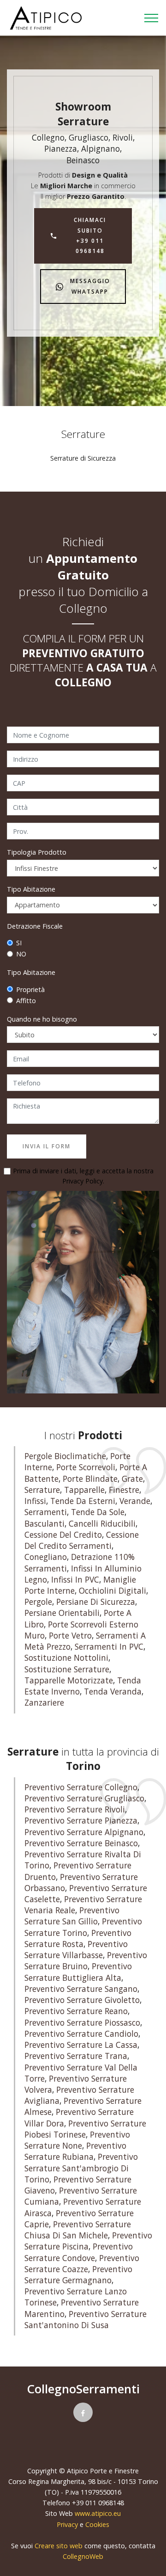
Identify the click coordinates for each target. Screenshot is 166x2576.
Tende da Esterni (83, 1501)
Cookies (97, 2524)
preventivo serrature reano (76, 2011)
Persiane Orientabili (62, 1613)
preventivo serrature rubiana (75, 2151)
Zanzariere (44, 1703)
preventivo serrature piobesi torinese (85, 2129)
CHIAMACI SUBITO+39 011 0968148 (90, 235)
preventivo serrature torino (83, 1927)
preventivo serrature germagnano (78, 2275)
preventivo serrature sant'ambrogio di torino (81, 2168)
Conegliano (46, 1557)
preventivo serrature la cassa (81, 2045)
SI (19, 943)
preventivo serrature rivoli (75, 1809)
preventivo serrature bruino (86, 1961)
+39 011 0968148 (98, 2503)
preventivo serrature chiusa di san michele (78, 2230)
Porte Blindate (90, 1479)
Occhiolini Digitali (113, 1591)
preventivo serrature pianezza (81, 1821)
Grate (132, 1479)
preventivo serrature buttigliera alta (78, 1972)
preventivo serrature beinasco (81, 1843)
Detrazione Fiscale (35, 926)
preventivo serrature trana (76, 2056)
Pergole (38, 1602)
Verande (135, 1501)
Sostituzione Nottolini (66, 1658)
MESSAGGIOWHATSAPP (90, 286)
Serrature (42, 1490)
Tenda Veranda (113, 1692)
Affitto (26, 1001)
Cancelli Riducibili (102, 1524)
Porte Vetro (70, 1636)
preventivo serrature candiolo (81, 2034)
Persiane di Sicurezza (96, 1602)
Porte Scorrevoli (86, 1467)
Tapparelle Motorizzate (69, 1680)
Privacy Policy (83, 1181)
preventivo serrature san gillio (72, 1916)
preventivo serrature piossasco (82, 2023)
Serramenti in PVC (109, 1647)
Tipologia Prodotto (37, 852)
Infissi (35, 1501)
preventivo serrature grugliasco (84, 1798)
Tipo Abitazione (31, 889)
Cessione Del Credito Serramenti (82, 1540)
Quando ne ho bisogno (42, 1019)
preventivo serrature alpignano (84, 1832)
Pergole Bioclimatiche (65, 1456)
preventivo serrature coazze (82, 2264)
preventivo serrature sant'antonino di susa (86, 2320)
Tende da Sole (98, 1512)
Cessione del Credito (63, 1535)
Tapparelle (84, 1490)
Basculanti (44, 1524)
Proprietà (30, 989)
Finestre (124, 1490)
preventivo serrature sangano (81, 1989)
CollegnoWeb (83, 2556)
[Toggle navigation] (151, 18)
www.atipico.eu (98, 2513)
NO (21, 954)
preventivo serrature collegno (81, 1787)
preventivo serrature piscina (88, 2241)
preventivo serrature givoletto (82, 2000)
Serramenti (46, 1512)
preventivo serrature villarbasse (76, 1950)
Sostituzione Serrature (67, 1669)
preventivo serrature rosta (78, 1938)
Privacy (68, 2524)
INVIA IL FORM (47, 1146)
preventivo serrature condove (79, 2252)
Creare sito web (59, 2546)
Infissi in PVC (75, 1580)
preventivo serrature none (77, 2140)
